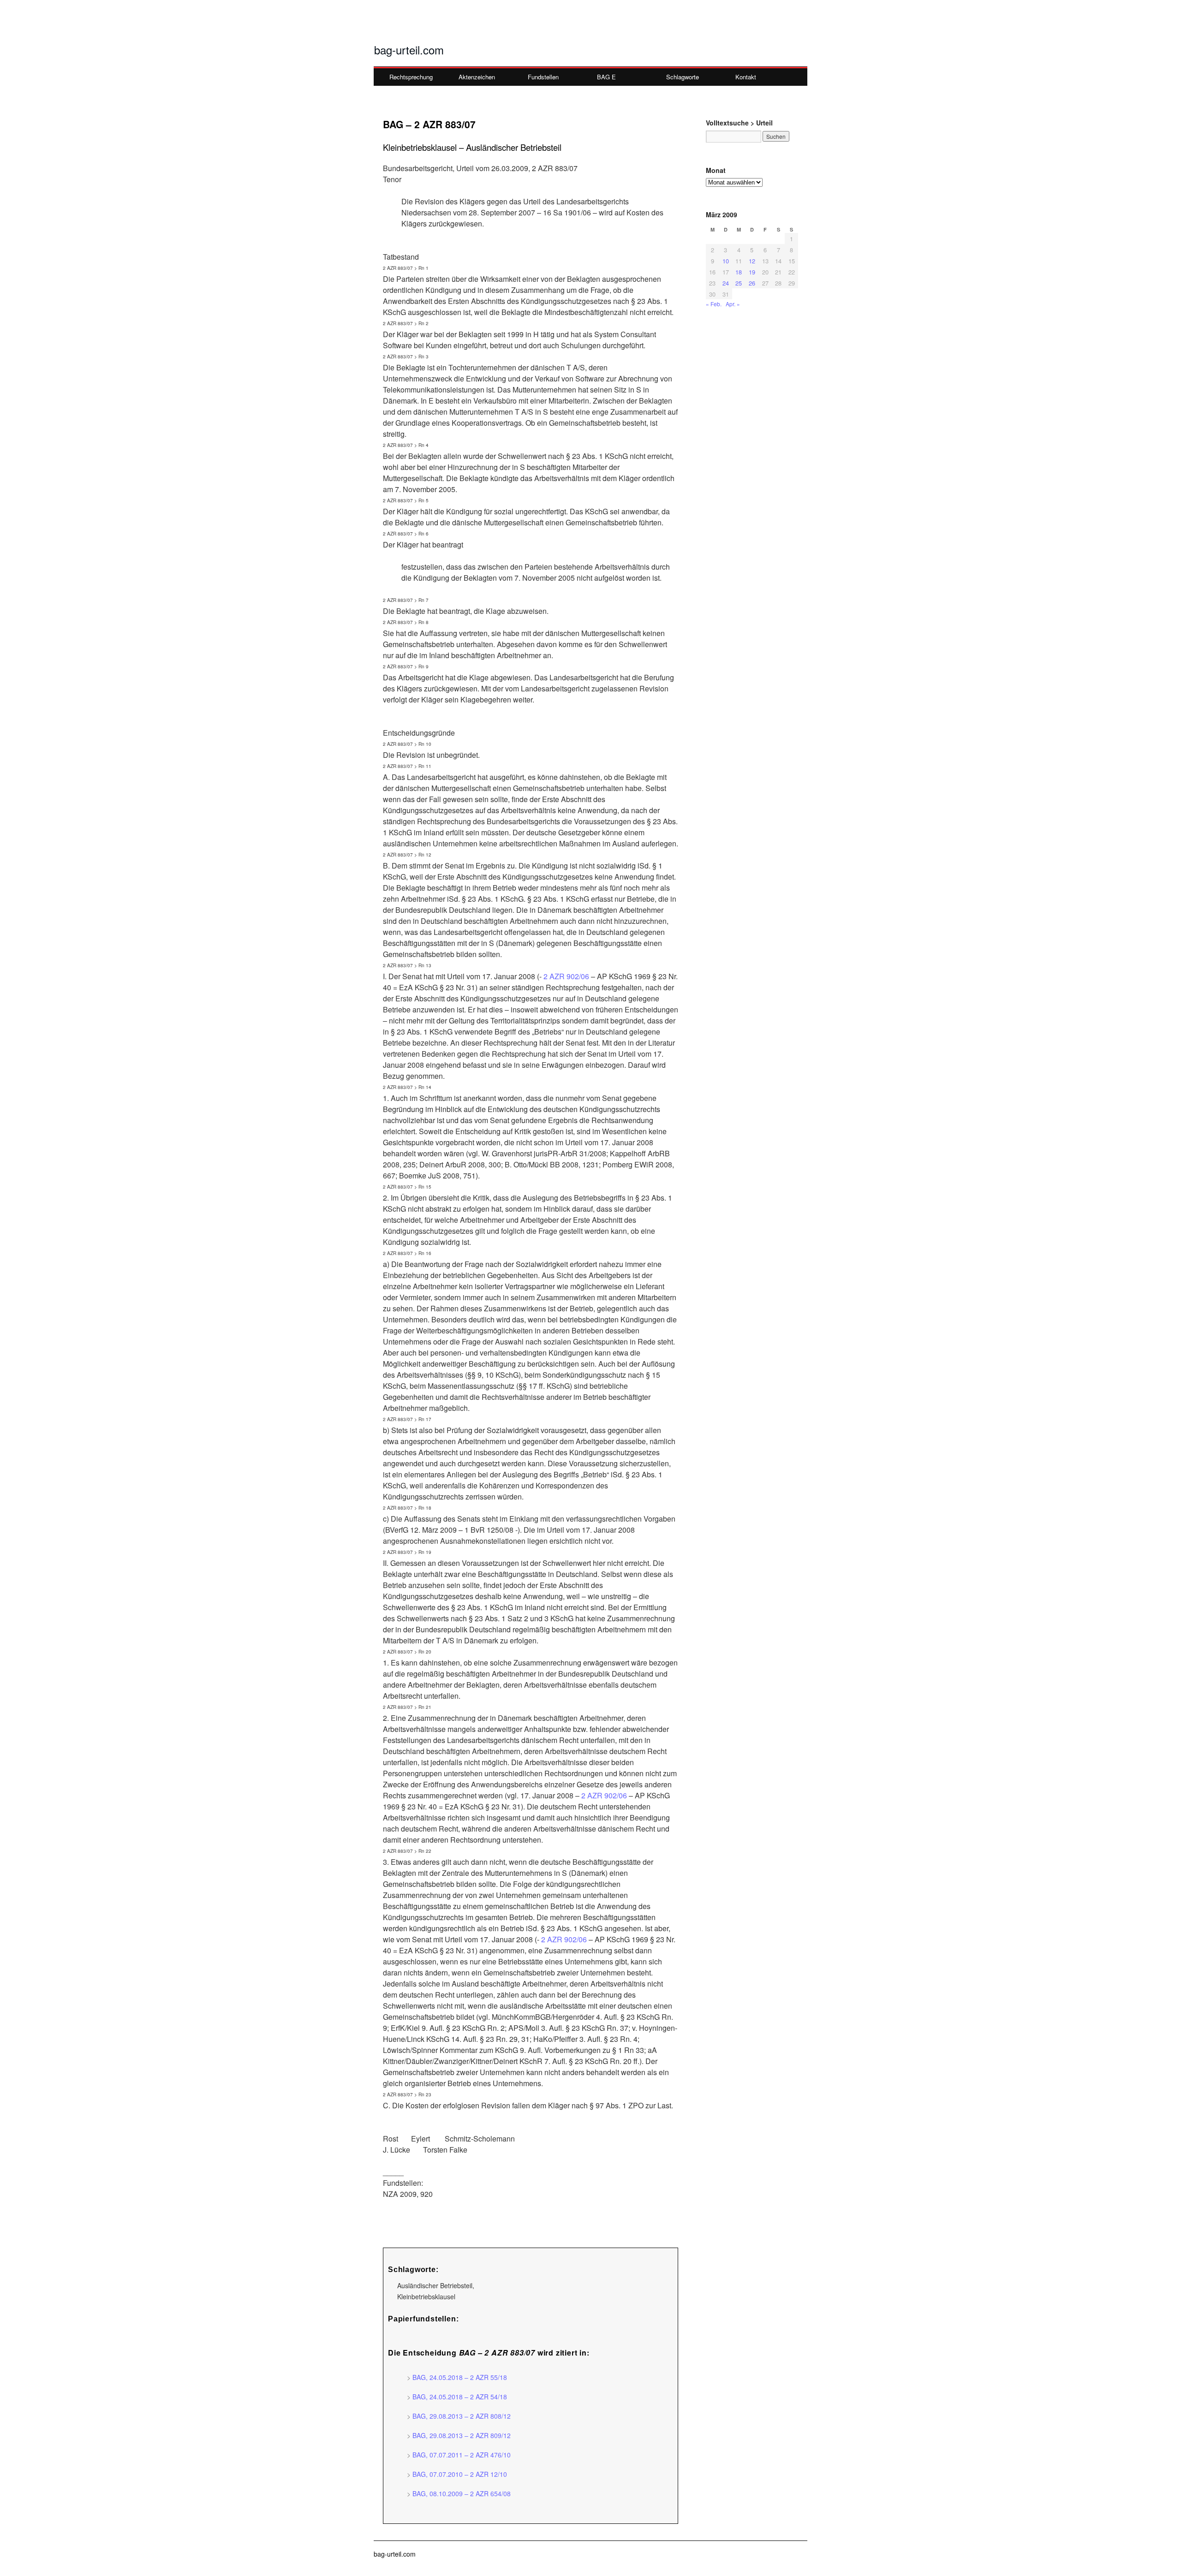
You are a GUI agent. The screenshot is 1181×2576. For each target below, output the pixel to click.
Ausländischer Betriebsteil (435, 2285)
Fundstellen (543, 77)
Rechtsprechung (411, 77)
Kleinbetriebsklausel (426, 2296)
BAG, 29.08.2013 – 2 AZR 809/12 (462, 2435)
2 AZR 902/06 (566, 976)
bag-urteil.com (409, 50)
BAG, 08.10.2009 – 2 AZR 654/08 (462, 2493)
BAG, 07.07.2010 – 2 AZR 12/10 (460, 2474)
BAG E (606, 77)
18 (739, 272)
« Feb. (714, 304)
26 (752, 283)
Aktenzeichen (477, 77)
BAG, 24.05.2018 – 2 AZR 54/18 (460, 2397)
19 (752, 272)
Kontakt (746, 77)
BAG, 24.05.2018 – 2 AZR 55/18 (460, 2377)
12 (752, 261)
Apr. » (733, 304)
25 (739, 283)
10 (726, 261)
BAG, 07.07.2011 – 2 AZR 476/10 (462, 2455)
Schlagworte (683, 77)
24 (726, 283)
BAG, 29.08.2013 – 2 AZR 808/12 (462, 2416)
